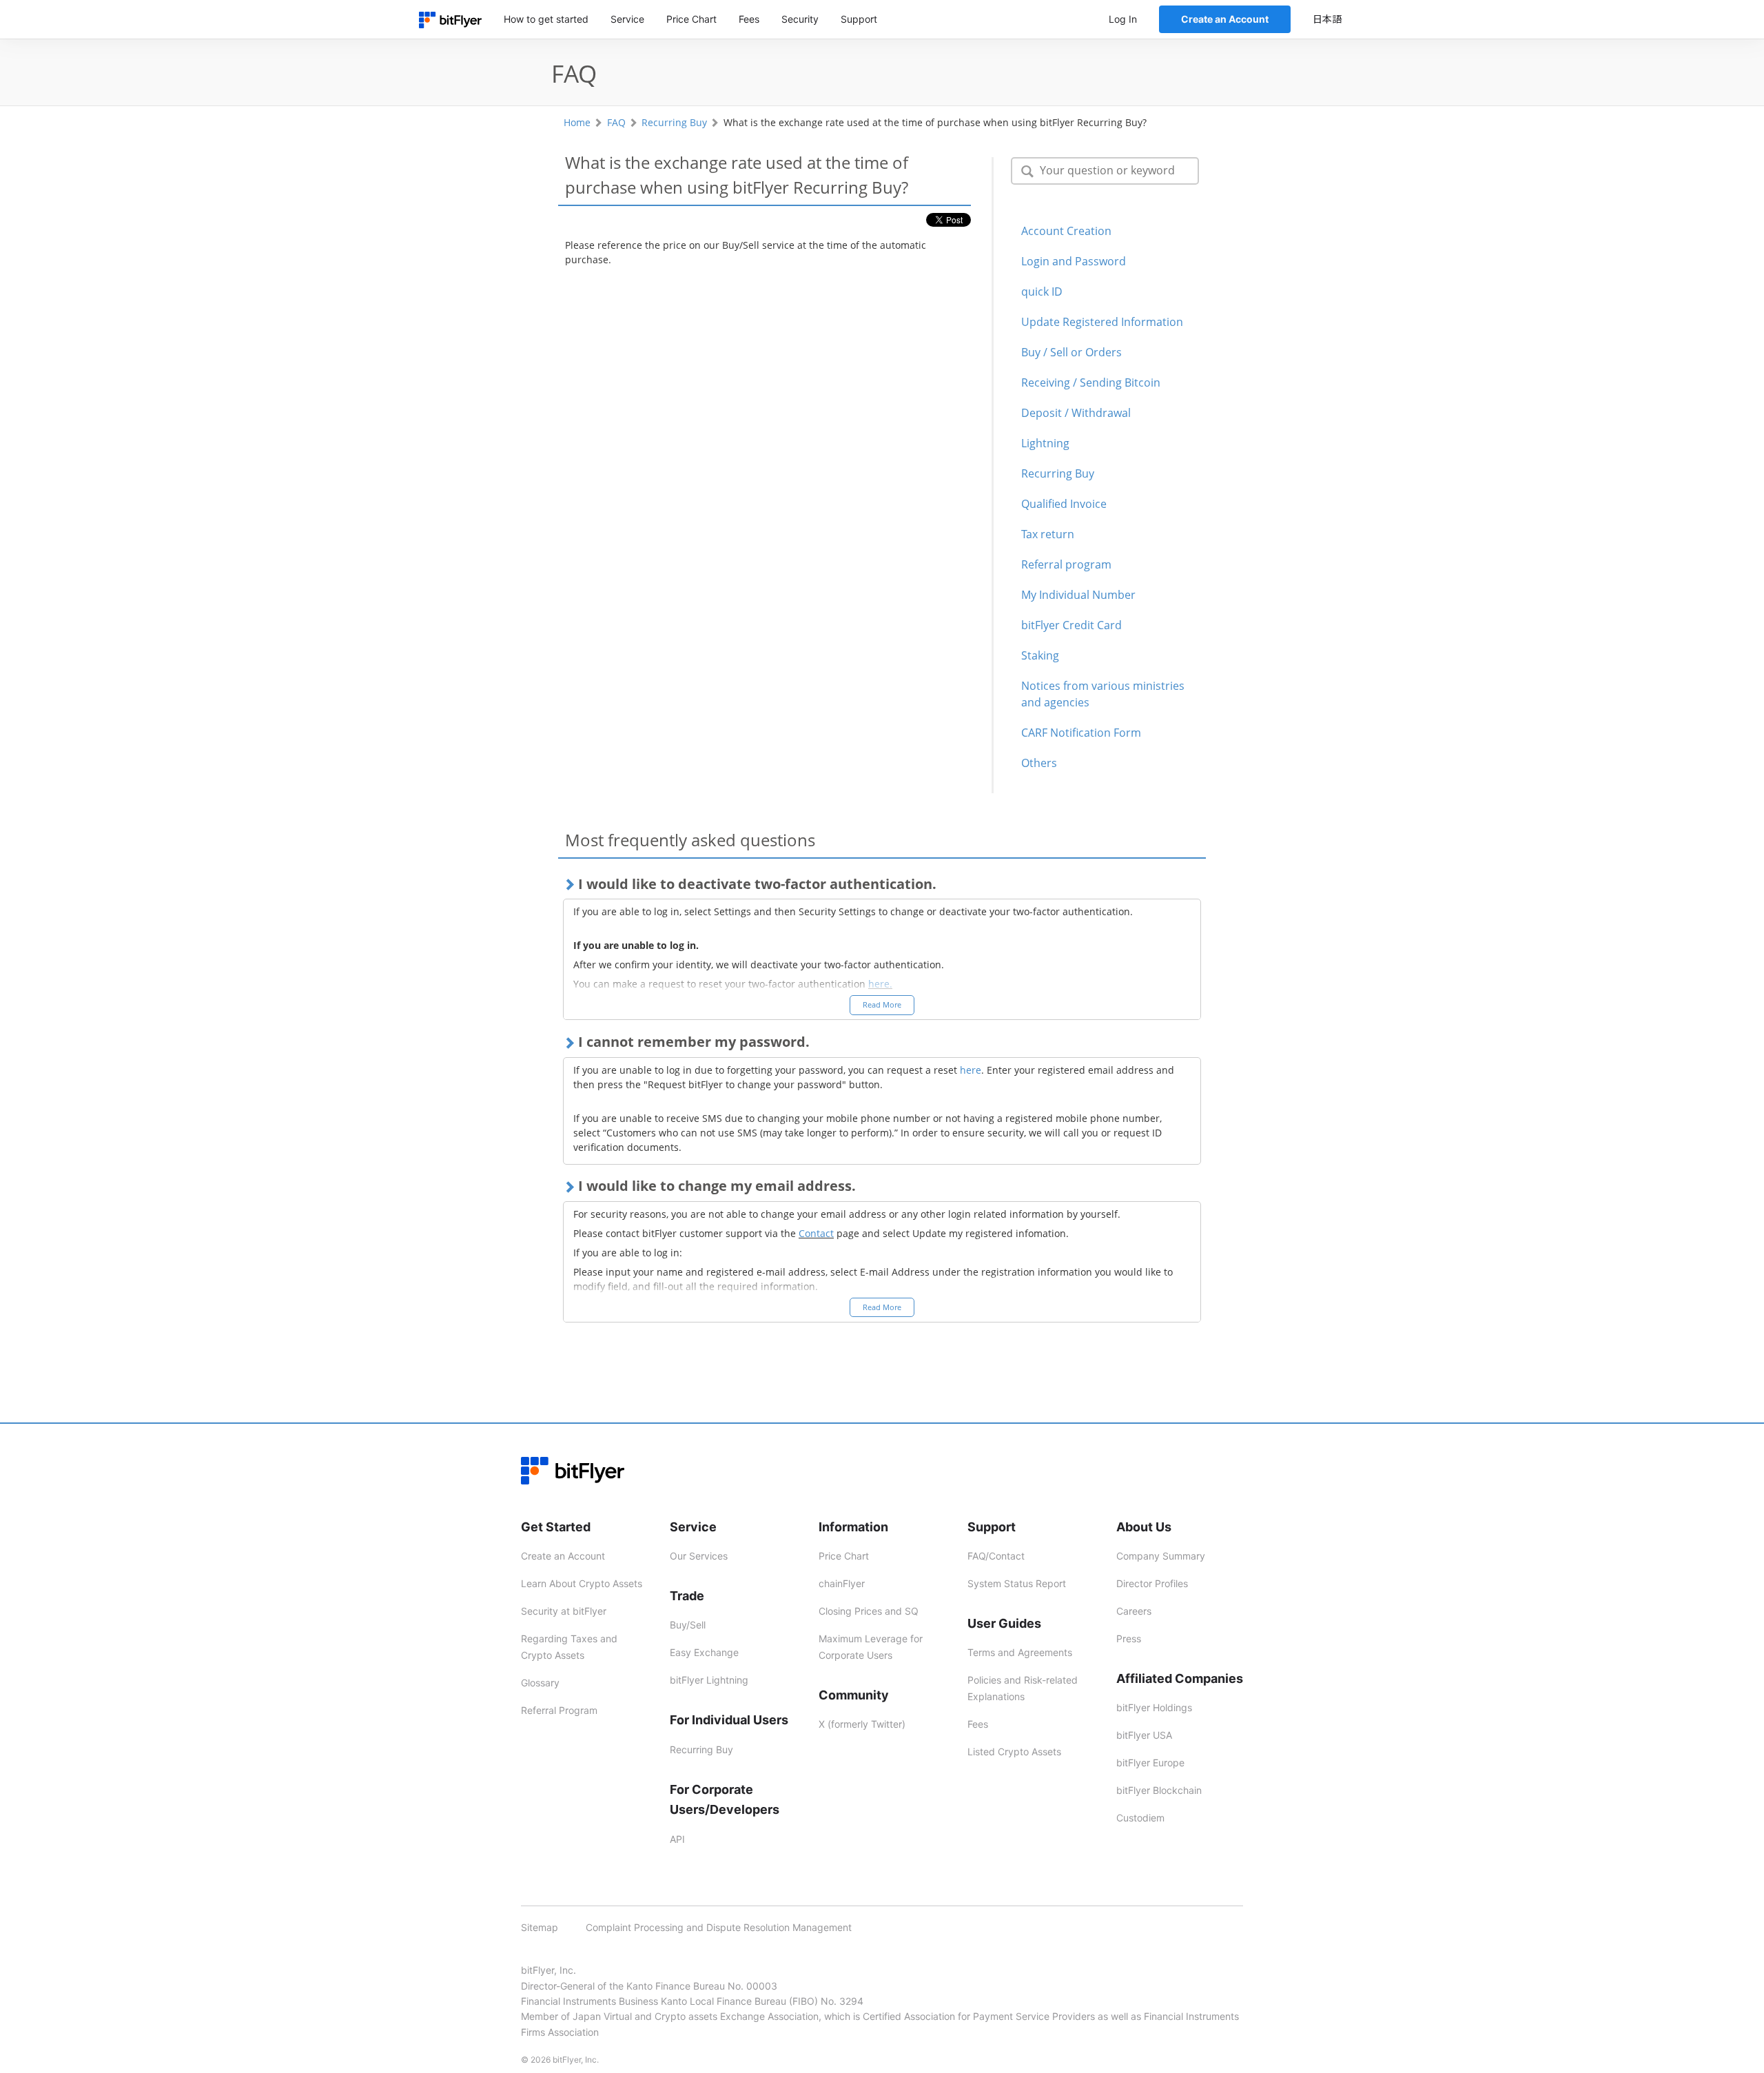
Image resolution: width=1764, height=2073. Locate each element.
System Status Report (1017, 1583)
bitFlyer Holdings (1154, 1707)
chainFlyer (842, 1583)
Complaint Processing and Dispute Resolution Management (719, 1927)
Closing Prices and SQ (869, 1611)
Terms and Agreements (1020, 1652)
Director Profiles (1152, 1583)
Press (1129, 1638)
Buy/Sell (688, 1625)
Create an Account (563, 1556)
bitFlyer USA (1144, 1735)
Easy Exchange (704, 1652)
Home (577, 122)
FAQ (616, 122)
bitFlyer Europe (1150, 1763)
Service (627, 19)
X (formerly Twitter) (862, 1724)
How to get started (546, 19)
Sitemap (540, 1927)
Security (800, 19)
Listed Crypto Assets (1014, 1752)
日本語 (1327, 19)
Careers (1134, 1611)
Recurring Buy (674, 122)
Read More (882, 1004)
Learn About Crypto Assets (582, 1583)
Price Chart (691, 19)
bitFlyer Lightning (709, 1680)
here (971, 1070)
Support (859, 19)
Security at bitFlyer (564, 1611)
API (677, 1839)
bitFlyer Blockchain (1159, 1790)
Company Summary (1161, 1556)
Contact (816, 1233)
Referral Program (559, 1710)
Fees (749, 19)
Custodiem (1140, 1818)
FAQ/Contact (996, 1556)
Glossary (540, 1683)
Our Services (699, 1556)
